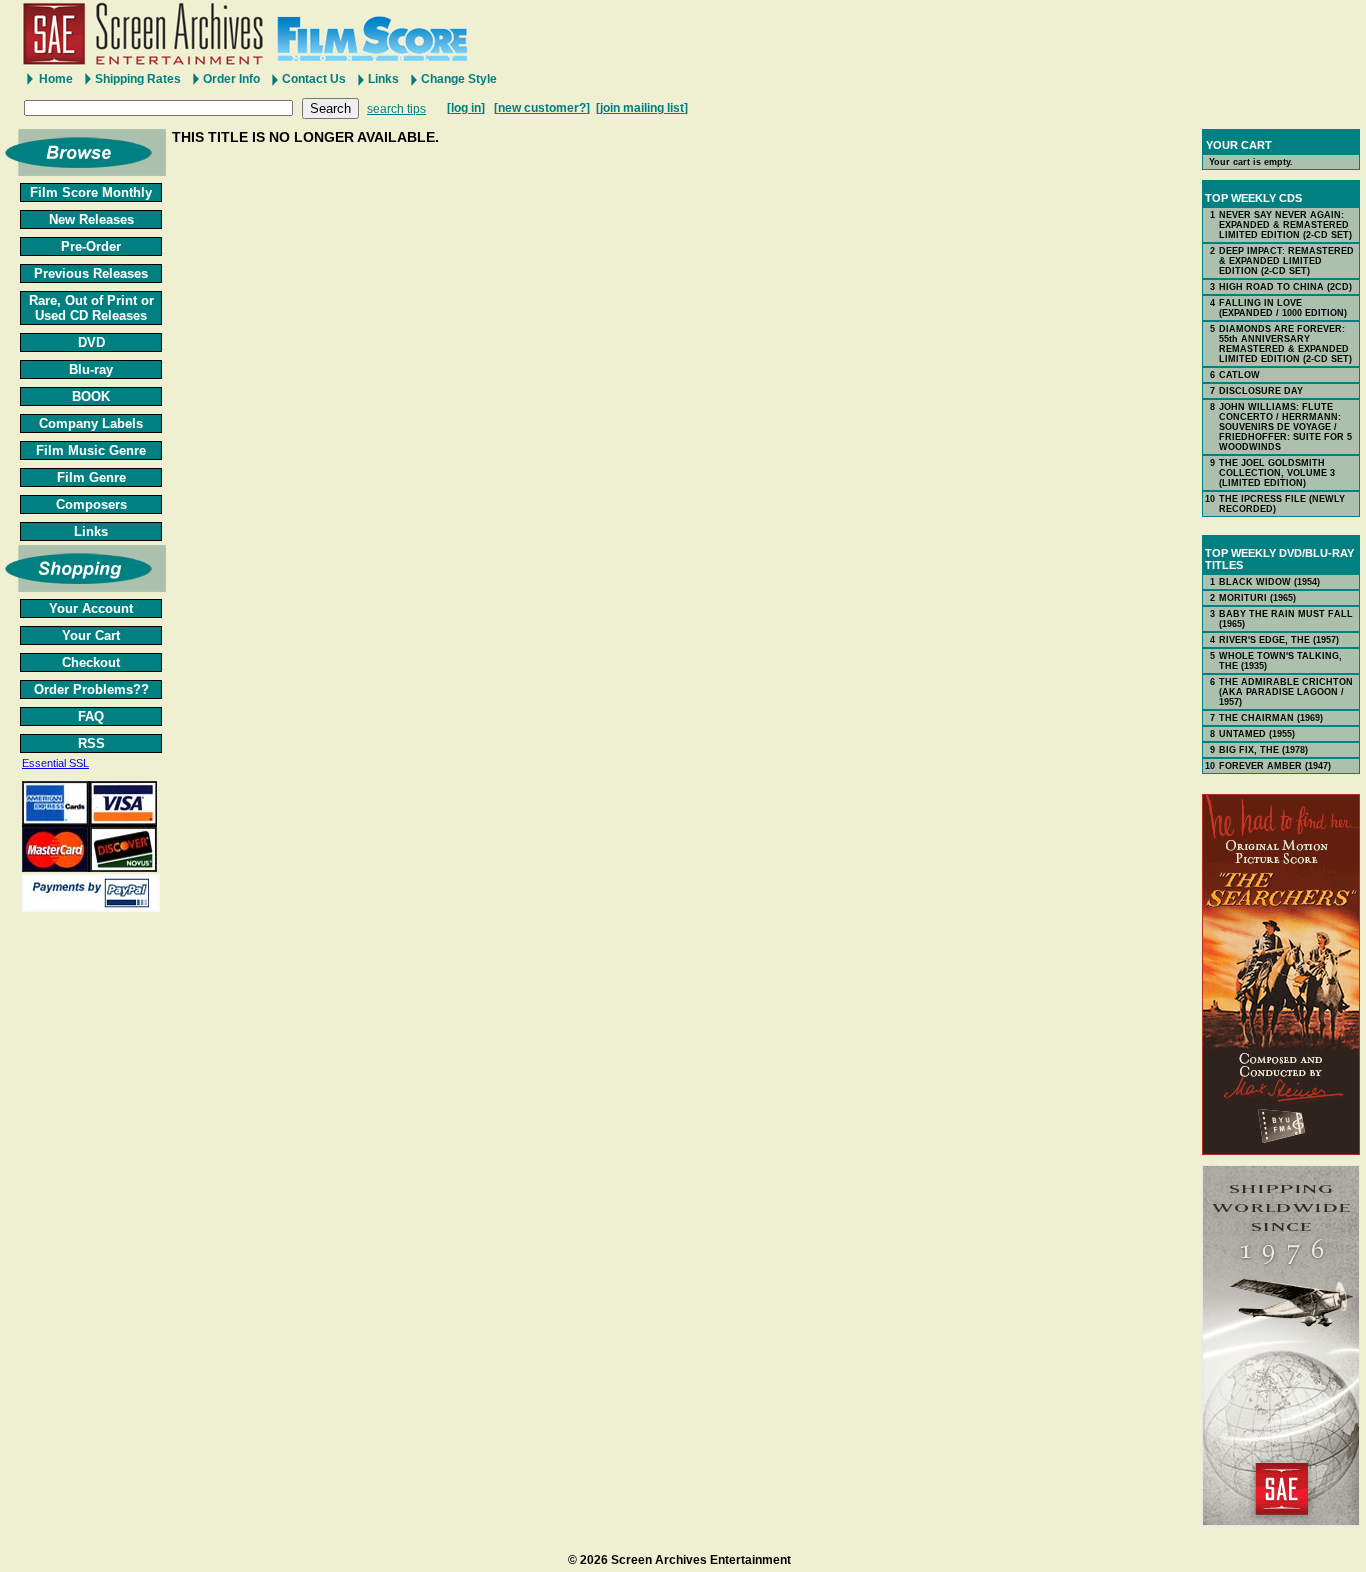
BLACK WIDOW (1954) (1269, 582)
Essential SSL (55, 763)
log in (466, 108)
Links (383, 79)
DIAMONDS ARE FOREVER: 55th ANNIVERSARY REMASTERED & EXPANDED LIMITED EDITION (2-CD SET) (1285, 344)
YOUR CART (1239, 145)
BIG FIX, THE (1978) (1263, 750)
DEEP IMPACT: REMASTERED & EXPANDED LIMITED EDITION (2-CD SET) (1286, 261)
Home (56, 79)
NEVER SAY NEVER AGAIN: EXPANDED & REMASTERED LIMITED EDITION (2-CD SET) (1285, 225)
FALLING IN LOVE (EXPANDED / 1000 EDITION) (1283, 308)
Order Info (231, 79)
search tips (396, 109)
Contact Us (314, 79)
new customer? (542, 108)
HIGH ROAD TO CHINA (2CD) (1285, 287)
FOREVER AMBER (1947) (1275, 766)
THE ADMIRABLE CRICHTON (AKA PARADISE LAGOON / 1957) (1286, 692)
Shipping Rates (138, 79)
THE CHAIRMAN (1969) (1271, 718)
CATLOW (1239, 375)
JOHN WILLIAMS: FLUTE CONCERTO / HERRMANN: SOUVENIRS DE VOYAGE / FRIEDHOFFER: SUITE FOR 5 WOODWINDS (1285, 427)
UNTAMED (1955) (1257, 734)
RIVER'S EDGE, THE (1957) (1279, 640)
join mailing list (642, 108)
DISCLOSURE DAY (1261, 391)
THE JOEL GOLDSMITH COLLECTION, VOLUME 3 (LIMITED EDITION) (1277, 473)
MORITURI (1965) (1257, 598)
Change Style (459, 79)
